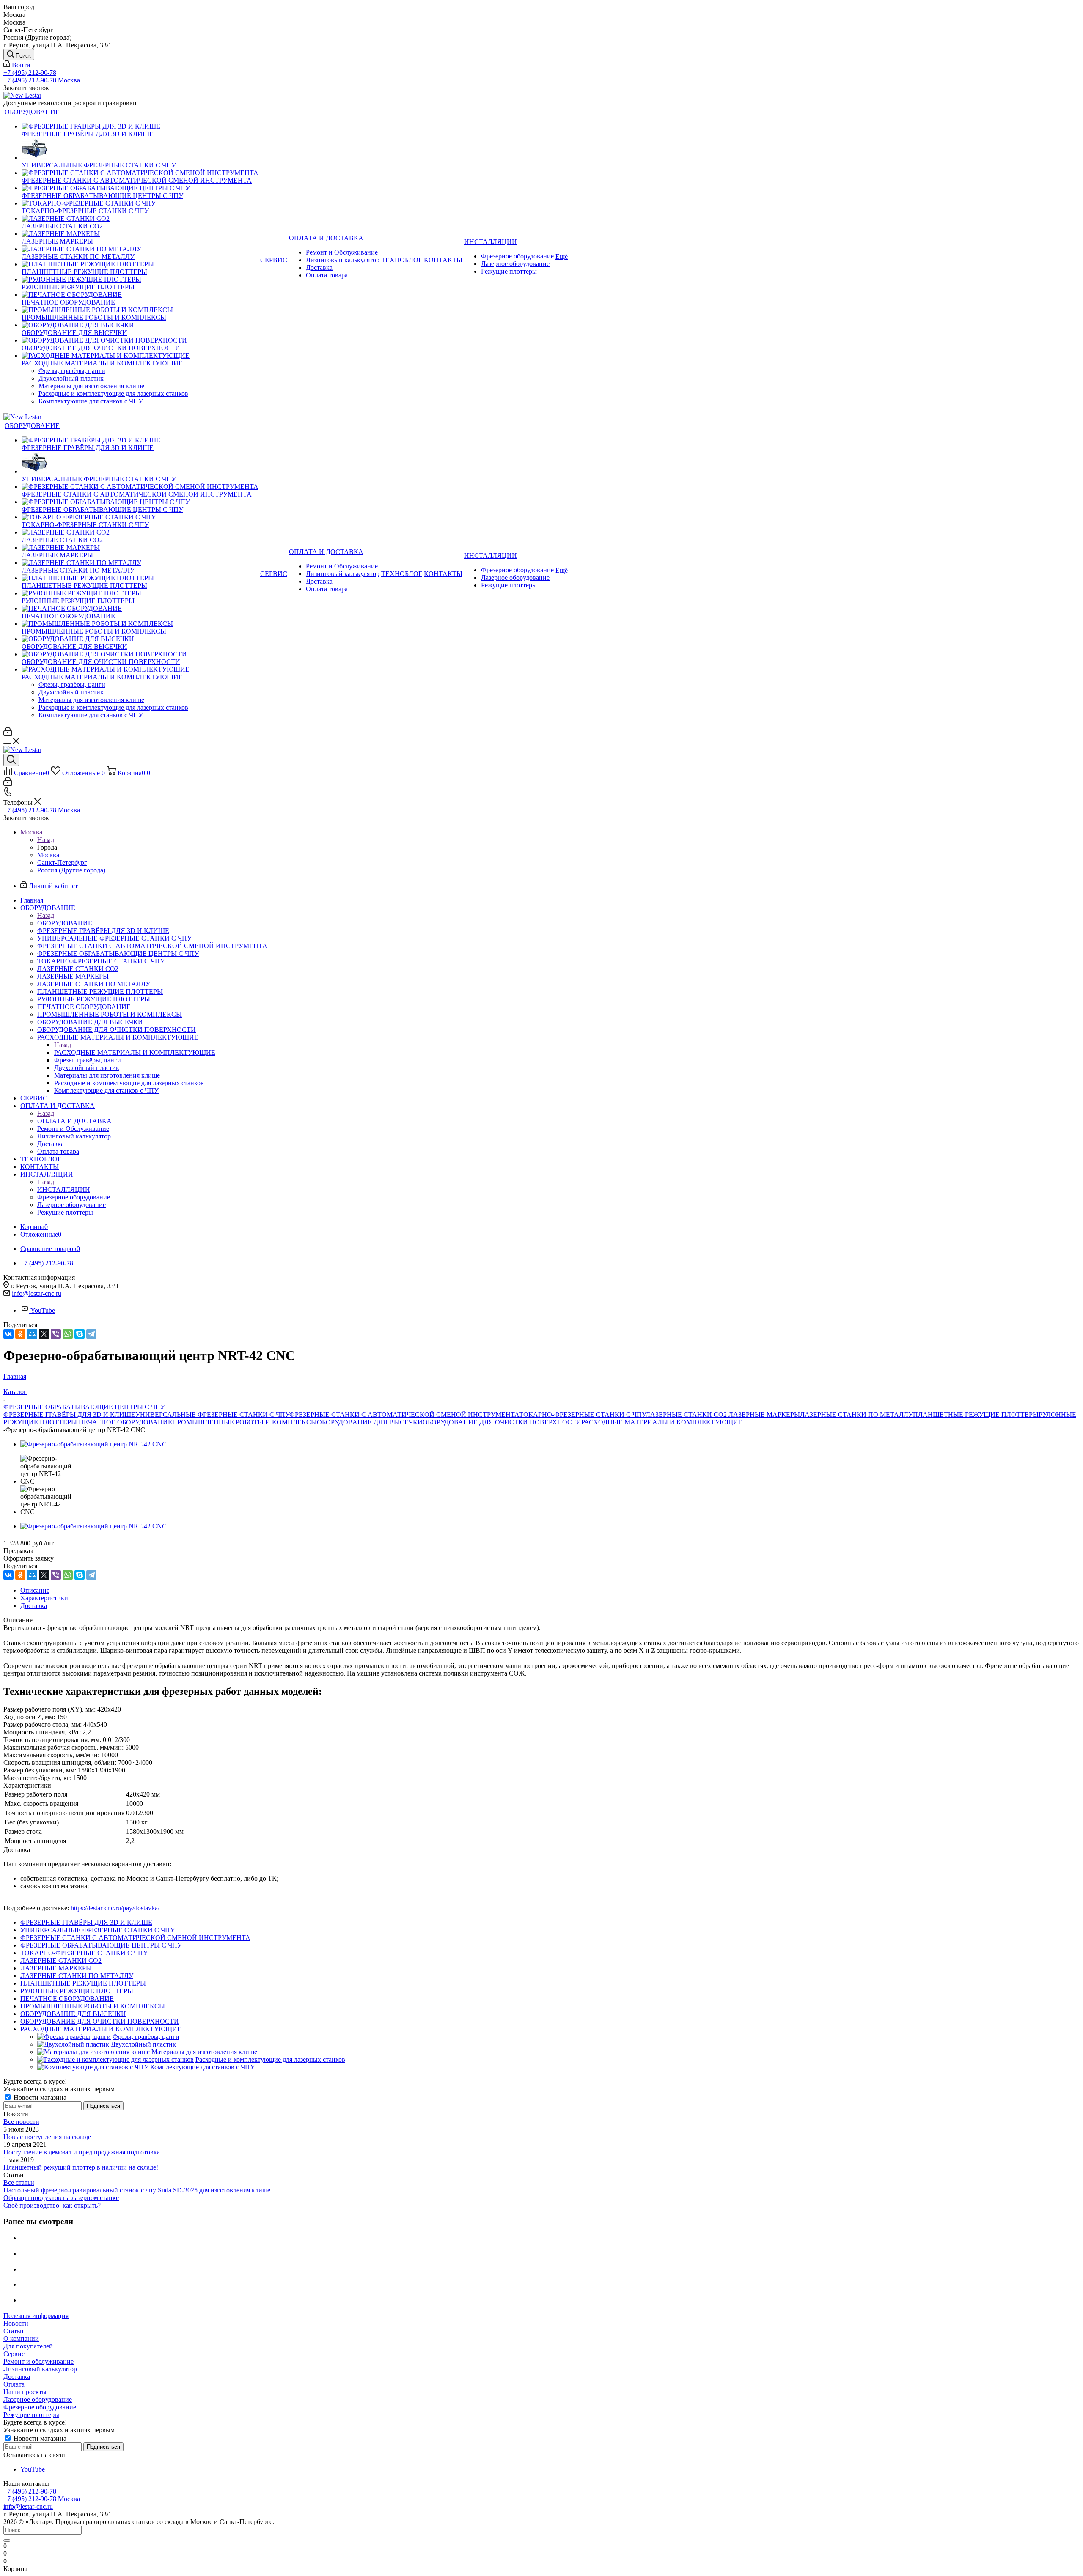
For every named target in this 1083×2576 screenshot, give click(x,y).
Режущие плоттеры (31, 2415)
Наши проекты (25, 2392)
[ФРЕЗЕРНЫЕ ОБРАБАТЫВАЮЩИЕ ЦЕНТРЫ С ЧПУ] (140, 188)
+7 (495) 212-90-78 (30, 73)
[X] (44, 1334)
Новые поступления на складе (47, 2137)
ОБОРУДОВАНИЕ (65, 923)
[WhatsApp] (68, 1334)
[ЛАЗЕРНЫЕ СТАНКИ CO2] (140, 219)
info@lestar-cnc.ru (37, 1293)
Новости (16, 2323)
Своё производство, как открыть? (52, 2205)
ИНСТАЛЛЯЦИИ (64, 1189)
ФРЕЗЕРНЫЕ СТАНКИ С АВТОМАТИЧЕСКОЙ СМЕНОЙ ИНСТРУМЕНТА (404, 1414)
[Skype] (80, 1334)
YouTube (43, 1310)
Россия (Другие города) (71, 870)
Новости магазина (39, 2097)
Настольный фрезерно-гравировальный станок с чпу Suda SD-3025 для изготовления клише (137, 2190)
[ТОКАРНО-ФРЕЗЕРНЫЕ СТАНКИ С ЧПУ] (140, 203)
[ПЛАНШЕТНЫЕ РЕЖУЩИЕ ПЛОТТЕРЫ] (140, 264)
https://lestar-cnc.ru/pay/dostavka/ (115, 1908)
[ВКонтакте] (8, 1334)
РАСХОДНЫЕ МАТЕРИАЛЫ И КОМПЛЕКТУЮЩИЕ (135, 1052)
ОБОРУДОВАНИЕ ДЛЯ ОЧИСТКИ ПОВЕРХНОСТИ (502, 1422)
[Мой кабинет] (8, 734)
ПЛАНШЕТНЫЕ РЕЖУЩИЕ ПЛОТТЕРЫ (976, 1414)
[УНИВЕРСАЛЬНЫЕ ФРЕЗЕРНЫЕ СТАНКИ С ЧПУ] (140, 150)
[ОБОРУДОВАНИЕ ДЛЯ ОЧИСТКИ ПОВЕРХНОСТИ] (140, 340)
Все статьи (19, 2182)
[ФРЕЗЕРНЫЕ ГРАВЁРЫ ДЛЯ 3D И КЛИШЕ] (140, 126)
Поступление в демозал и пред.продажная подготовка (82, 2152)
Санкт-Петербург (62, 863)
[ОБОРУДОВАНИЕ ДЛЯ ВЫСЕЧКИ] (140, 325)
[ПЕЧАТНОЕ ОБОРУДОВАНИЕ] (140, 295)
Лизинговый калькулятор (40, 2369)
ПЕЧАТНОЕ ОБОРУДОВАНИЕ (125, 1422)
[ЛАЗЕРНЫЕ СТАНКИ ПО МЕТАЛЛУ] (140, 249)
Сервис (14, 2354)
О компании (21, 2339)
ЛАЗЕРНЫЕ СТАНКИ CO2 (687, 1414)
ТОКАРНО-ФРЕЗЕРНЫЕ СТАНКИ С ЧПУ (582, 1414)
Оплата (14, 2384)
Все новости (21, 2122)
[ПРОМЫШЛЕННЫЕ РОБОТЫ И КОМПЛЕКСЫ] (140, 310)
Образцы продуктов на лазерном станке (61, 2198)
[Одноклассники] (20, 1334)
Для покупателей (28, 2346)
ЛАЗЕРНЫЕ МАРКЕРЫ (764, 1414)
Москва (48, 855)
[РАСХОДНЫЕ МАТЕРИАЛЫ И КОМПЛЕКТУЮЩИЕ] (140, 356)
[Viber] (56, 1334)
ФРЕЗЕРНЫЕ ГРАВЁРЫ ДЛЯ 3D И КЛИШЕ (69, 1414)
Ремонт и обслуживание (38, 2361)
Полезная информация (36, 2316)
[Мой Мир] (32, 1334)
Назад (46, 840)
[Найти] (7, 2540)
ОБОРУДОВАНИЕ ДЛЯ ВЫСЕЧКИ (370, 1422)
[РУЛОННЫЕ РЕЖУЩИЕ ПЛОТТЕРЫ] (140, 280)
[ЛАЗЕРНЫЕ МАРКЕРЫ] (140, 234)
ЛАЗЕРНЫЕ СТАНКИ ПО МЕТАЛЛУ (856, 1414)
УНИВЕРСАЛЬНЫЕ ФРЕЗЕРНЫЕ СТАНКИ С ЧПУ (212, 1414)
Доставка (17, 2377)
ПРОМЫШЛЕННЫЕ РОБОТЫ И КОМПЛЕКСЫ (245, 1422)
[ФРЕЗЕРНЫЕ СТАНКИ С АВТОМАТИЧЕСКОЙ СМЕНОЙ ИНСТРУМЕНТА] (140, 173)
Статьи (14, 2331)
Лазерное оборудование (38, 2399)
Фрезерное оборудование (40, 2407)
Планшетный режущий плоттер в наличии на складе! (81, 2167)
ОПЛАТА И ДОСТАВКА (74, 1121)
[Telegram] (91, 1334)
